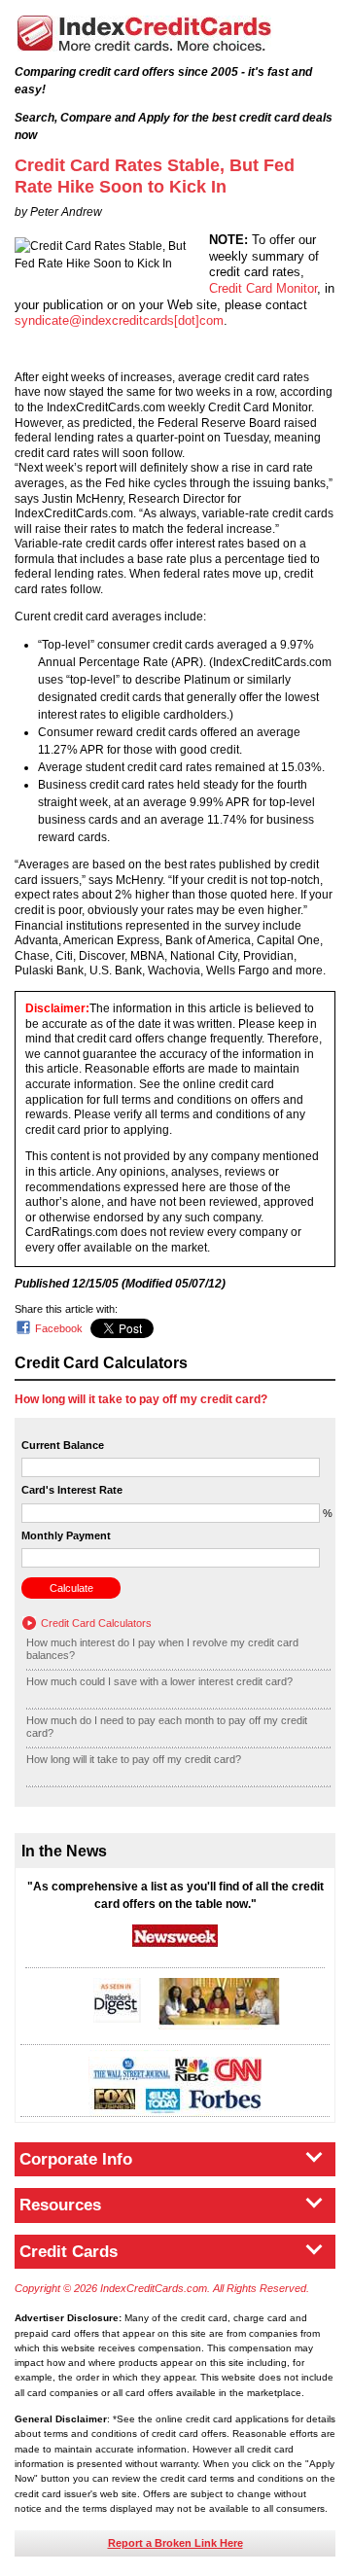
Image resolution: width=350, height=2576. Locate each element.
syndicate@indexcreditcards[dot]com (119, 320)
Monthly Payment (66, 1535)
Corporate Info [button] (76, 2159)
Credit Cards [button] (69, 2252)
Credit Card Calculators (96, 1623)
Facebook (59, 1328)
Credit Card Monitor (263, 288)
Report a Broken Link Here (175, 2543)
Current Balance (63, 1445)
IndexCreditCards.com (144, 34)
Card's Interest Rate (72, 1490)
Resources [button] (60, 2205)
